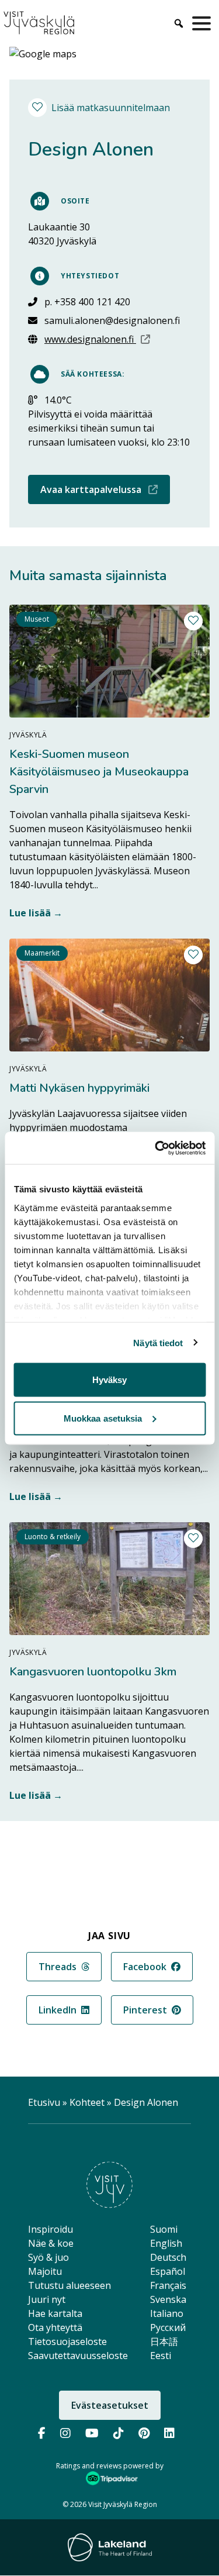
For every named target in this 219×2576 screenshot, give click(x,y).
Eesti (161, 2356)
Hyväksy (110, 1380)
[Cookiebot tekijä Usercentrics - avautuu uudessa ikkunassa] (156, 1148)
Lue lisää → (36, 913)
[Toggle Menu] (204, 23)
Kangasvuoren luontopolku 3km (93, 1672)
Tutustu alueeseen (69, 2285)
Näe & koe (51, 2243)
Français (168, 2285)
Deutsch (168, 2257)
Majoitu (45, 2271)
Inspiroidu (51, 2229)
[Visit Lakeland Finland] (110, 2547)
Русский (168, 2327)
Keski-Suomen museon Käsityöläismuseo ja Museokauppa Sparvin (99, 772)
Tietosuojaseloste (67, 2341)
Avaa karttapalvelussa (105, 489)
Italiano (167, 2313)
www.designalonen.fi (112, 339)
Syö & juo (48, 2257)
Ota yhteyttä (55, 2327)
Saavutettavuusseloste (78, 2356)
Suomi (164, 2229)
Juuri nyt (47, 2299)
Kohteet (87, 2102)
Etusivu (44, 2102)
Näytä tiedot (158, 1342)
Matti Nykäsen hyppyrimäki (79, 1088)
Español (168, 2271)
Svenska (168, 2299)
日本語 (164, 2341)
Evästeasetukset (110, 2405)
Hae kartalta (55, 2313)
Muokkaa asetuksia (103, 1418)
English (166, 2243)
